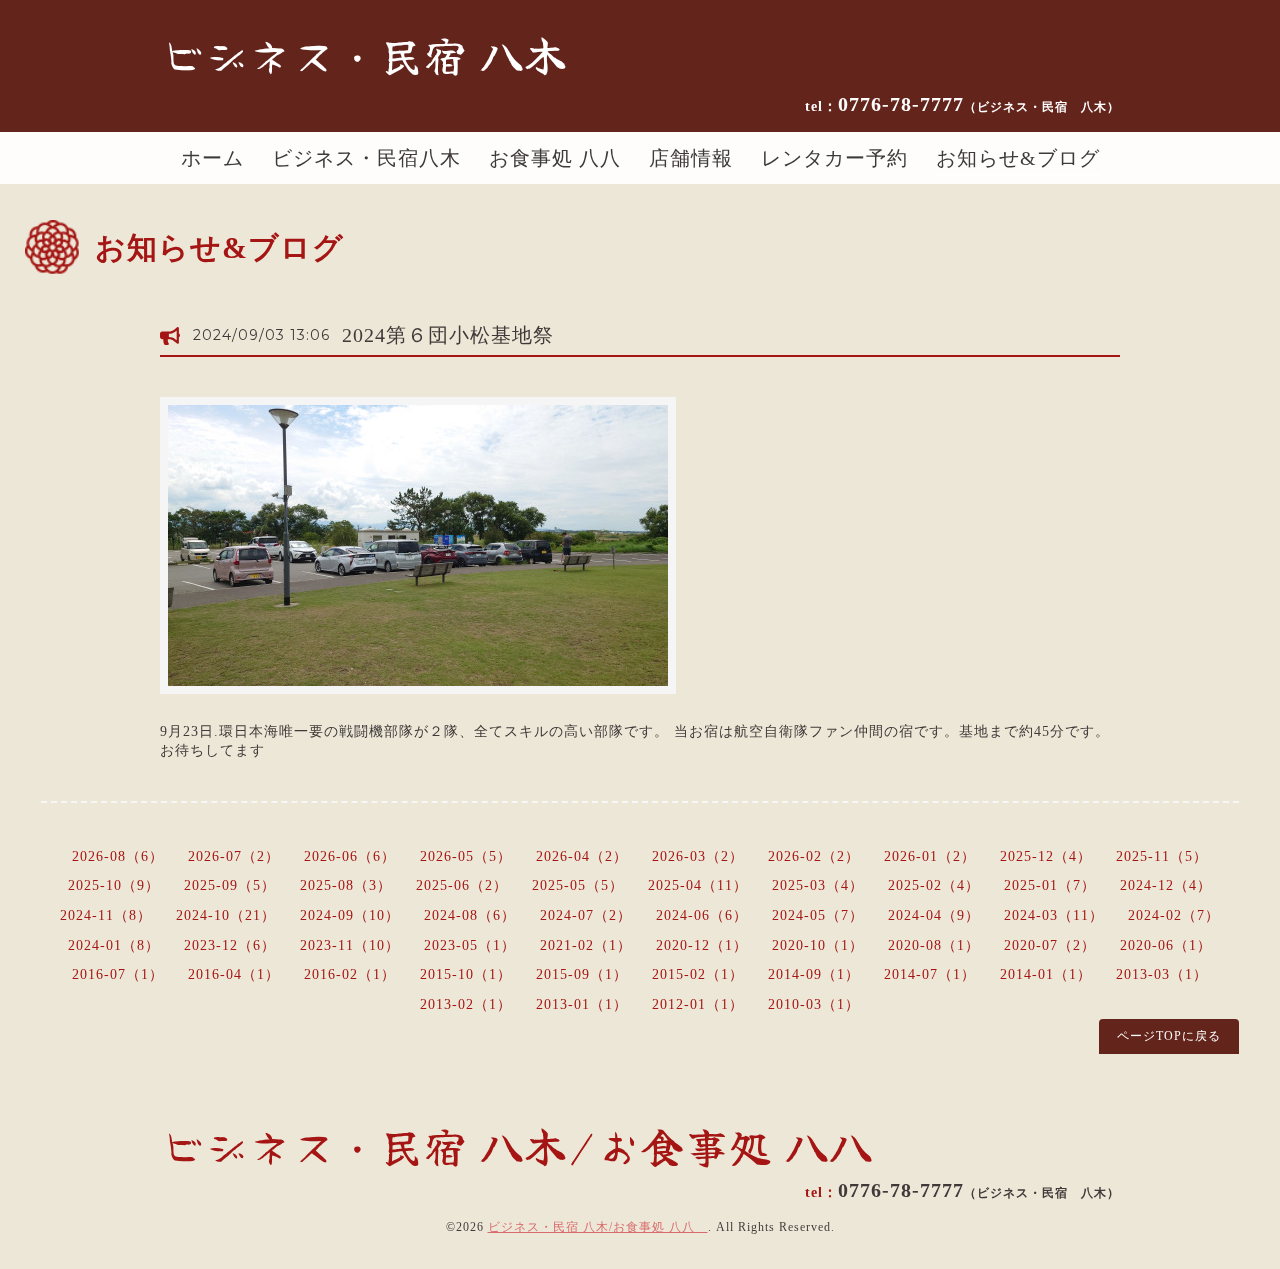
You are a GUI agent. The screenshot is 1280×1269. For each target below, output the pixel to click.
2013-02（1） (466, 1004)
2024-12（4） (1166, 885)
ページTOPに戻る (1169, 1036)
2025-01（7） (1050, 885)
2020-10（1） (818, 945)
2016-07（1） (118, 974)
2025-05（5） (578, 885)
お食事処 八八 (555, 158)
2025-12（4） (1046, 856)
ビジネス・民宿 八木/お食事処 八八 (598, 1227)
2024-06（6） (702, 915)
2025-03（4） (818, 885)
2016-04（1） (234, 974)
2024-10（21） (226, 915)
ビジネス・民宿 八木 (364, 54)
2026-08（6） (118, 856)
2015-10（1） (466, 974)
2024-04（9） (934, 915)
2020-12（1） (702, 945)
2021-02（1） (586, 945)
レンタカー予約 (834, 158)
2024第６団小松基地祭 (448, 335)
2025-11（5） (1162, 856)
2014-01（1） (1046, 974)
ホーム (212, 158)
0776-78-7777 (979, 104)
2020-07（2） (1050, 945)
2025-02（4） (934, 885)
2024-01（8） (114, 945)
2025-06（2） (462, 885)
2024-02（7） (1174, 915)
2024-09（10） (350, 915)
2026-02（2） (814, 856)
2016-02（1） (350, 974)
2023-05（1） (470, 945)
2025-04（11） (698, 885)
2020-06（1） (1166, 945)
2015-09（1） (582, 974)
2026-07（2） (234, 856)
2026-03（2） (698, 856)
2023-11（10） (350, 945)
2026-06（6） (350, 856)
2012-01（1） (698, 1004)
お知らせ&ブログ (1018, 158)
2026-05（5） (466, 856)
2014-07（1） (930, 974)
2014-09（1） (814, 974)
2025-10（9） (114, 885)
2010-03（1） (814, 1004)
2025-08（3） (346, 885)
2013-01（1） (582, 1004)
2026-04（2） (582, 856)
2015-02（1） (698, 974)
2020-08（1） (934, 945)
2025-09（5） (230, 885)
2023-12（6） (230, 945)
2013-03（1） (1162, 974)
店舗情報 (691, 158)
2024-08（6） (470, 915)
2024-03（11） (1054, 915)
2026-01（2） (930, 856)
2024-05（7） (818, 915)
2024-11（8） (106, 915)
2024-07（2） (586, 915)
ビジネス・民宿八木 (366, 158)
